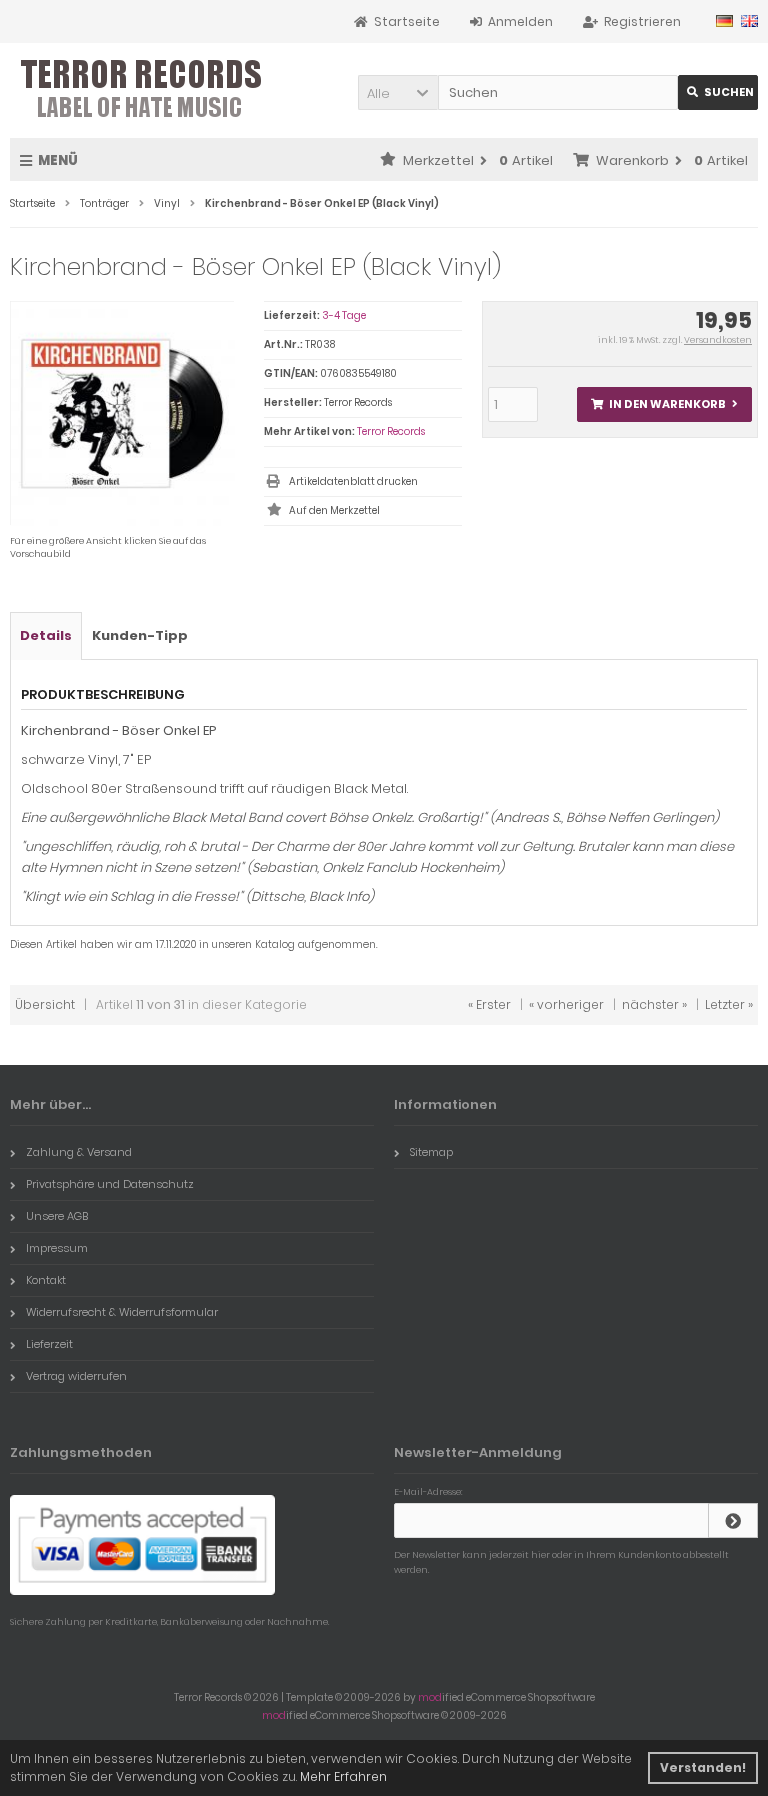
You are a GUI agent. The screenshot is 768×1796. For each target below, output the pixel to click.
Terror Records (391, 431)
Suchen (718, 92)
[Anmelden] (733, 1520)
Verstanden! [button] (703, 1767)
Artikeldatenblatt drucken (353, 481)
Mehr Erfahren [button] (343, 1776)
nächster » (654, 1004)
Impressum (57, 1248)
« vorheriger (566, 1004)
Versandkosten (718, 340)
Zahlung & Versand (79, 1152)
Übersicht (45, 1004)
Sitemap (431, 1152)
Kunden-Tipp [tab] (140, 635)
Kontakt (46, 1280)
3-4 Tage (344, 315)
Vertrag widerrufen (76, 1376)
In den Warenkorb (664, 404)
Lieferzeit (49, 1344)
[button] (398, 92)
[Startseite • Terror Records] (142, 90)
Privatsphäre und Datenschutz (110, 1184)
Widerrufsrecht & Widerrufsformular (122, 1312)
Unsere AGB (57, 1216)
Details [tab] (46, 635)
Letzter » (729, 1004)
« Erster (489, 1004)
